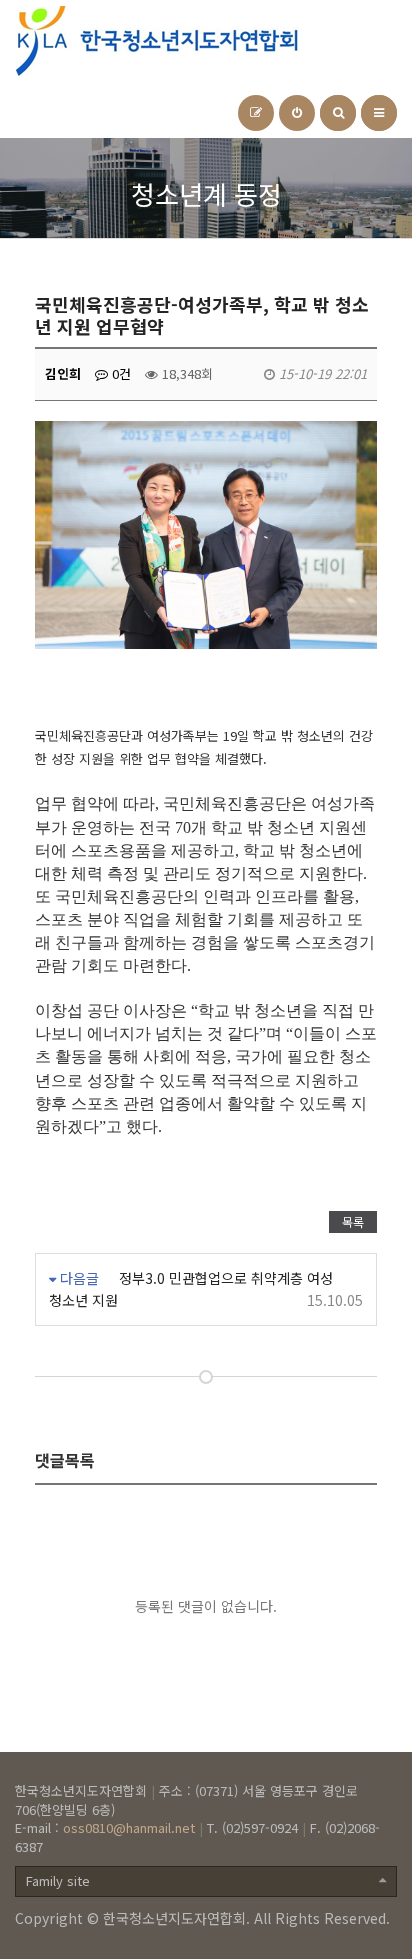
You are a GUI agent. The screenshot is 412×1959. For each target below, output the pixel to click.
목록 (353, 1221)
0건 (119, 373)
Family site (58, 1880)
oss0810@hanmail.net (129, 1827)
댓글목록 (65, 1460)
